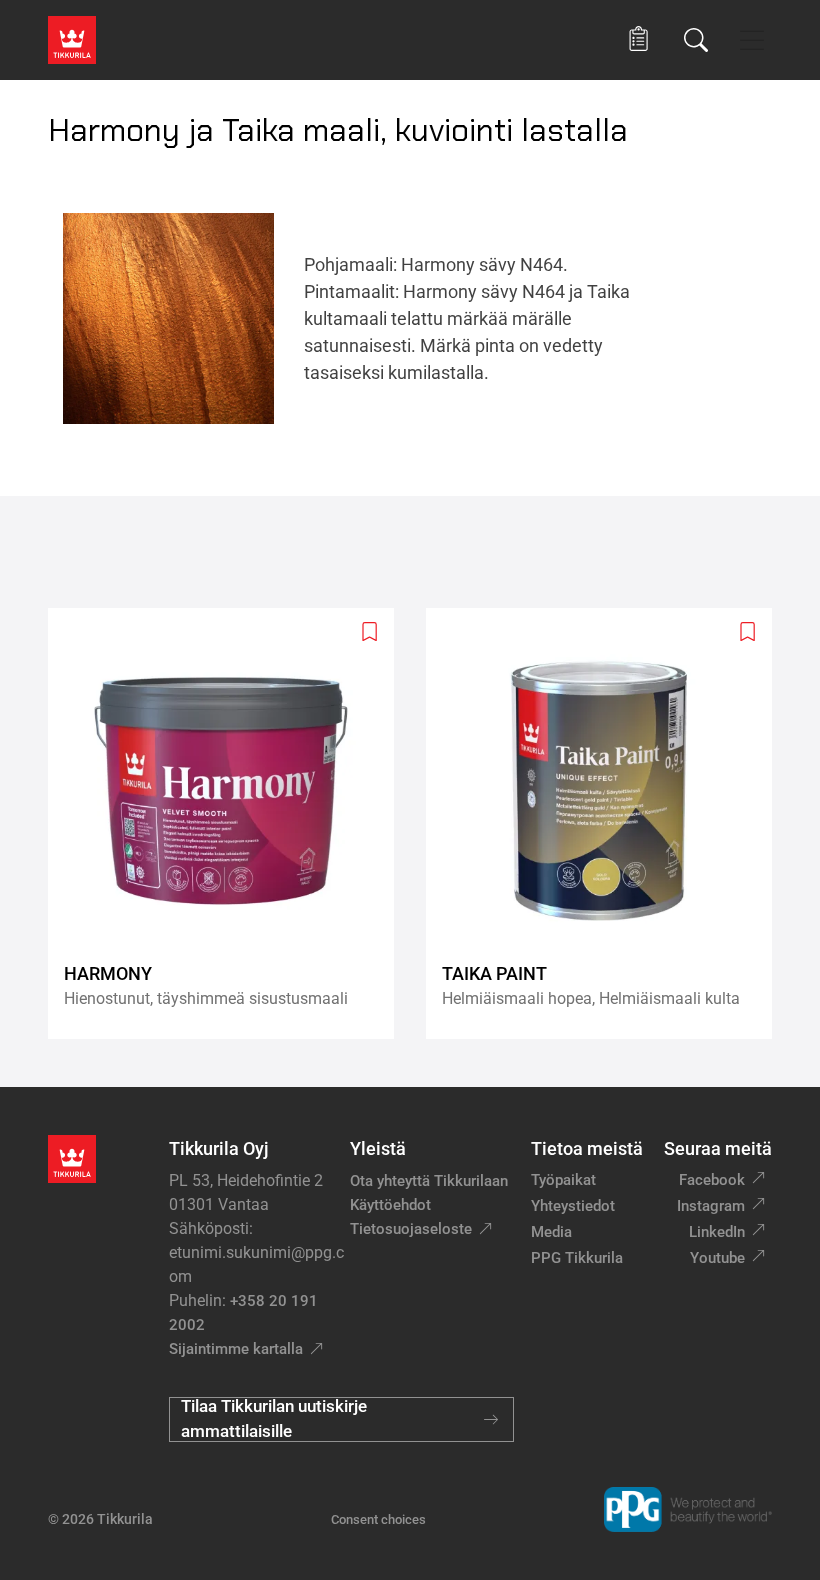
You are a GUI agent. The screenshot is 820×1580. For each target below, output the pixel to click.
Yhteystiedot (573, 1206)
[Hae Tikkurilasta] (696, 40)
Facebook (712, 1180)
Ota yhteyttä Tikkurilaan (429, 1181)
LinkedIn (717, 1232)
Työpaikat (563, 1180)
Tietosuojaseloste (411, 1229)
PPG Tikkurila (577, 1258)
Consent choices (378, 1519)
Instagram (711, 1206)
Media (551, 1232)
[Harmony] (229, 823)
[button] (638, 39)
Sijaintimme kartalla (236, 1349)
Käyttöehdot (390, 1205)
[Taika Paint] (607, 823)
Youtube (717, 1258)
